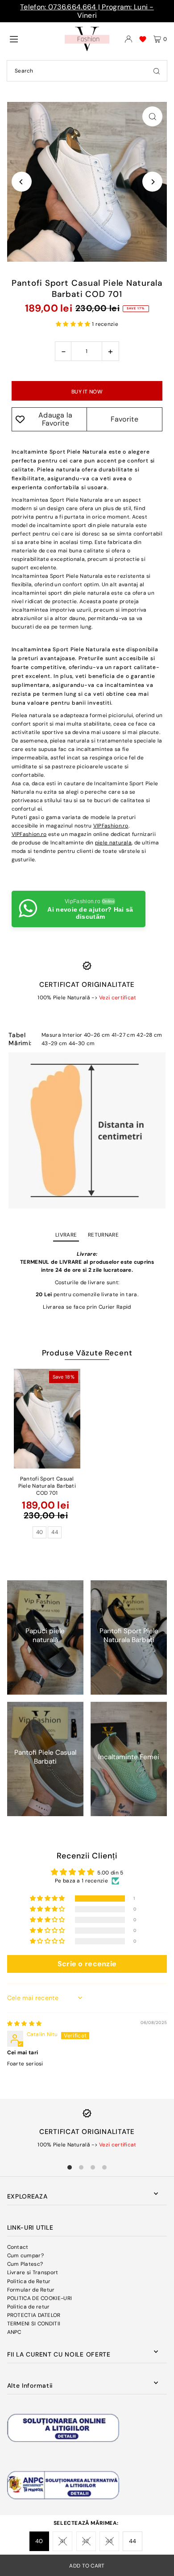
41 (63, 2541)
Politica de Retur (29, 2281)
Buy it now (87, 392)
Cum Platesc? (25, 2264)
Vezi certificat (118, 998)
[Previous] (22, 182)
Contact (18, 2247)
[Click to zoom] (152, 116)
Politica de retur (29, 2307)
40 (39, 2541)
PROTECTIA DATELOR (34, 2315)
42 (86, 2541)
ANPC (14, 2332)
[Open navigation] (33, 39)
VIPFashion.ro (111, 826)
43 (110, 2541)
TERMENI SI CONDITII (34, 2324)
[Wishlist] (143, 39)
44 (133, 2541)
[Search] (157, 71)
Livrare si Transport (33, 2272)
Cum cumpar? (25, 2256)
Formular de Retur (31, 2290)
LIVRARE (66, 1235)
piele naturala (113, 843)
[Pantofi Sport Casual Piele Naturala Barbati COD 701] (47, 1419)
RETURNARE (103, 1235)
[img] (25, 2024)
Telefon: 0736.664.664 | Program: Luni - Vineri (87, 11)
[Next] (152, 182)
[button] (74, 324)
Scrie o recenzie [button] (87, 1964)
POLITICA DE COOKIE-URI (40, 2298)
